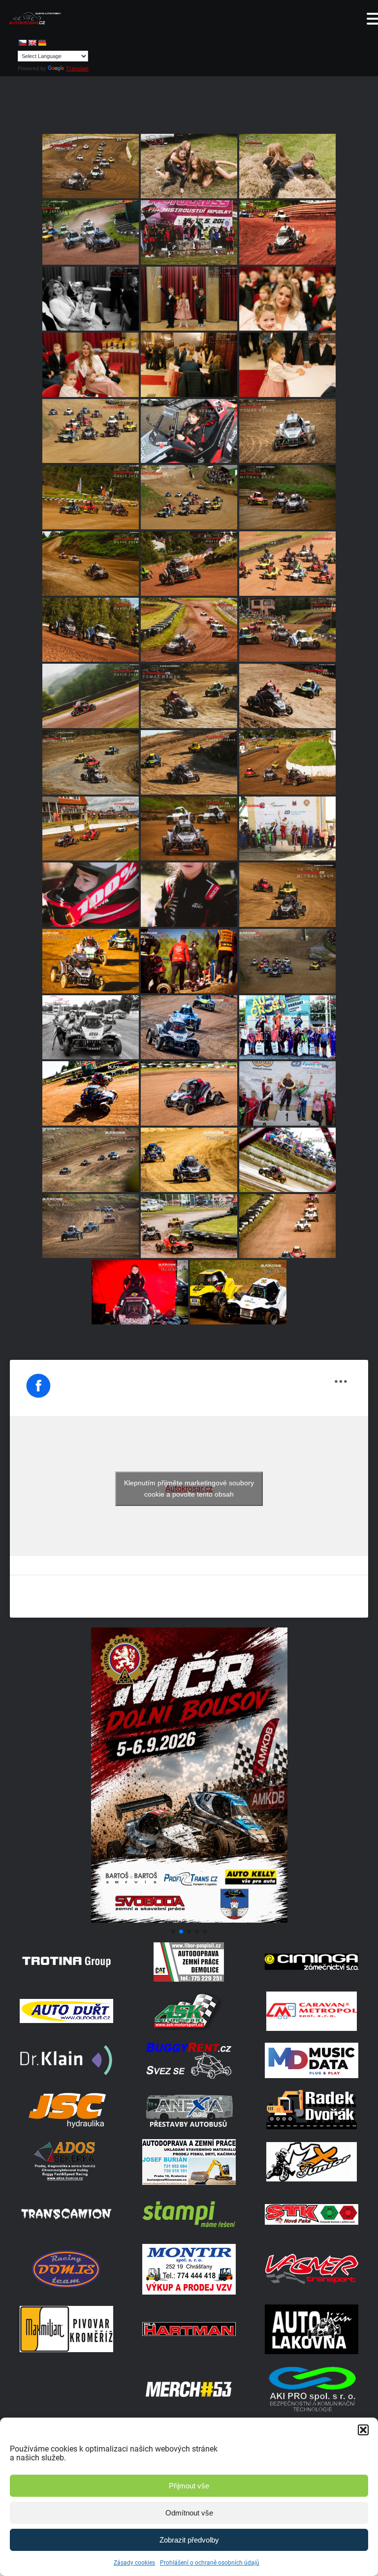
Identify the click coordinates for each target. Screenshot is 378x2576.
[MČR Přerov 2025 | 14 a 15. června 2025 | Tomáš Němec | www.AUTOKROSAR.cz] (287, 829)
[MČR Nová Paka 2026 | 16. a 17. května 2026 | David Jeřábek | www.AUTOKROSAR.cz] (287, 232)
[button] (363, 2430)
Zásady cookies (134, 2563)
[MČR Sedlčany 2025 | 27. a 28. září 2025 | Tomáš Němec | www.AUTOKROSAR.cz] (91, 431)
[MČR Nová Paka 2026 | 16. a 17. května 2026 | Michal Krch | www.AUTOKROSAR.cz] (189, 232)
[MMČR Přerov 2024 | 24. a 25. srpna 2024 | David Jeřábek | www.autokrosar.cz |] (189, 1160)
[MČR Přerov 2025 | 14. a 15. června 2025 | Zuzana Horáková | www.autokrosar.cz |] (91, 895)
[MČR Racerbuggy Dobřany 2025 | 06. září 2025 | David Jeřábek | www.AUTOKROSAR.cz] (189, 630)
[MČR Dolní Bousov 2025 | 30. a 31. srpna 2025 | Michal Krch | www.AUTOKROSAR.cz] (91, 762)
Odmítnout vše (189, 2513)
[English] (32, 43)
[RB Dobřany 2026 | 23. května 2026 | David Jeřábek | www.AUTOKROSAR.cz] (91, 232)
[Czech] (22, 43)
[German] (42, 43)
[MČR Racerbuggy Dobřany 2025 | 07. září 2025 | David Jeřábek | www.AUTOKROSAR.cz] (189, 564)
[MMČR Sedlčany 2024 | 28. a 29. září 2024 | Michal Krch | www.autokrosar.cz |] (287, 961)
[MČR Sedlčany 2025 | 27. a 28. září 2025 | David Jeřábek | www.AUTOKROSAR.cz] (91, 497)
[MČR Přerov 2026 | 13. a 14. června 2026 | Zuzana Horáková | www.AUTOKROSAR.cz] (189, 166)
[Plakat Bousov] (189, 1920)
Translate (77, 68)
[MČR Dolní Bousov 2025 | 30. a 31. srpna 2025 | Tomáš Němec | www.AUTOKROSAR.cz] (189, 696)
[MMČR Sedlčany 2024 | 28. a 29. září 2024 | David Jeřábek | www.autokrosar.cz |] (91, 1027)
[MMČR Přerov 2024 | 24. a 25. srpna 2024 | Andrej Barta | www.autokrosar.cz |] (287, 1093)
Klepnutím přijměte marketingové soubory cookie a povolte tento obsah (189, 1488)
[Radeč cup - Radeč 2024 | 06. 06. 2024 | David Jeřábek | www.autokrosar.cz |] (238, 1292)
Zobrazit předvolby (189, 2540)
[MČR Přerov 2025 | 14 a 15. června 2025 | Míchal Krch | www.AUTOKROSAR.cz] (287, 895)
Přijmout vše (189, 2486)
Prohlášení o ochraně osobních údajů (210, 2563)
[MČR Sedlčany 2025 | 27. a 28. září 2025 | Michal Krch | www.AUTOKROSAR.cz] (189, 497)
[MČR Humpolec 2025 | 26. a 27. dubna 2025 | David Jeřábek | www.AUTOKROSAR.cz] (91, 961)
